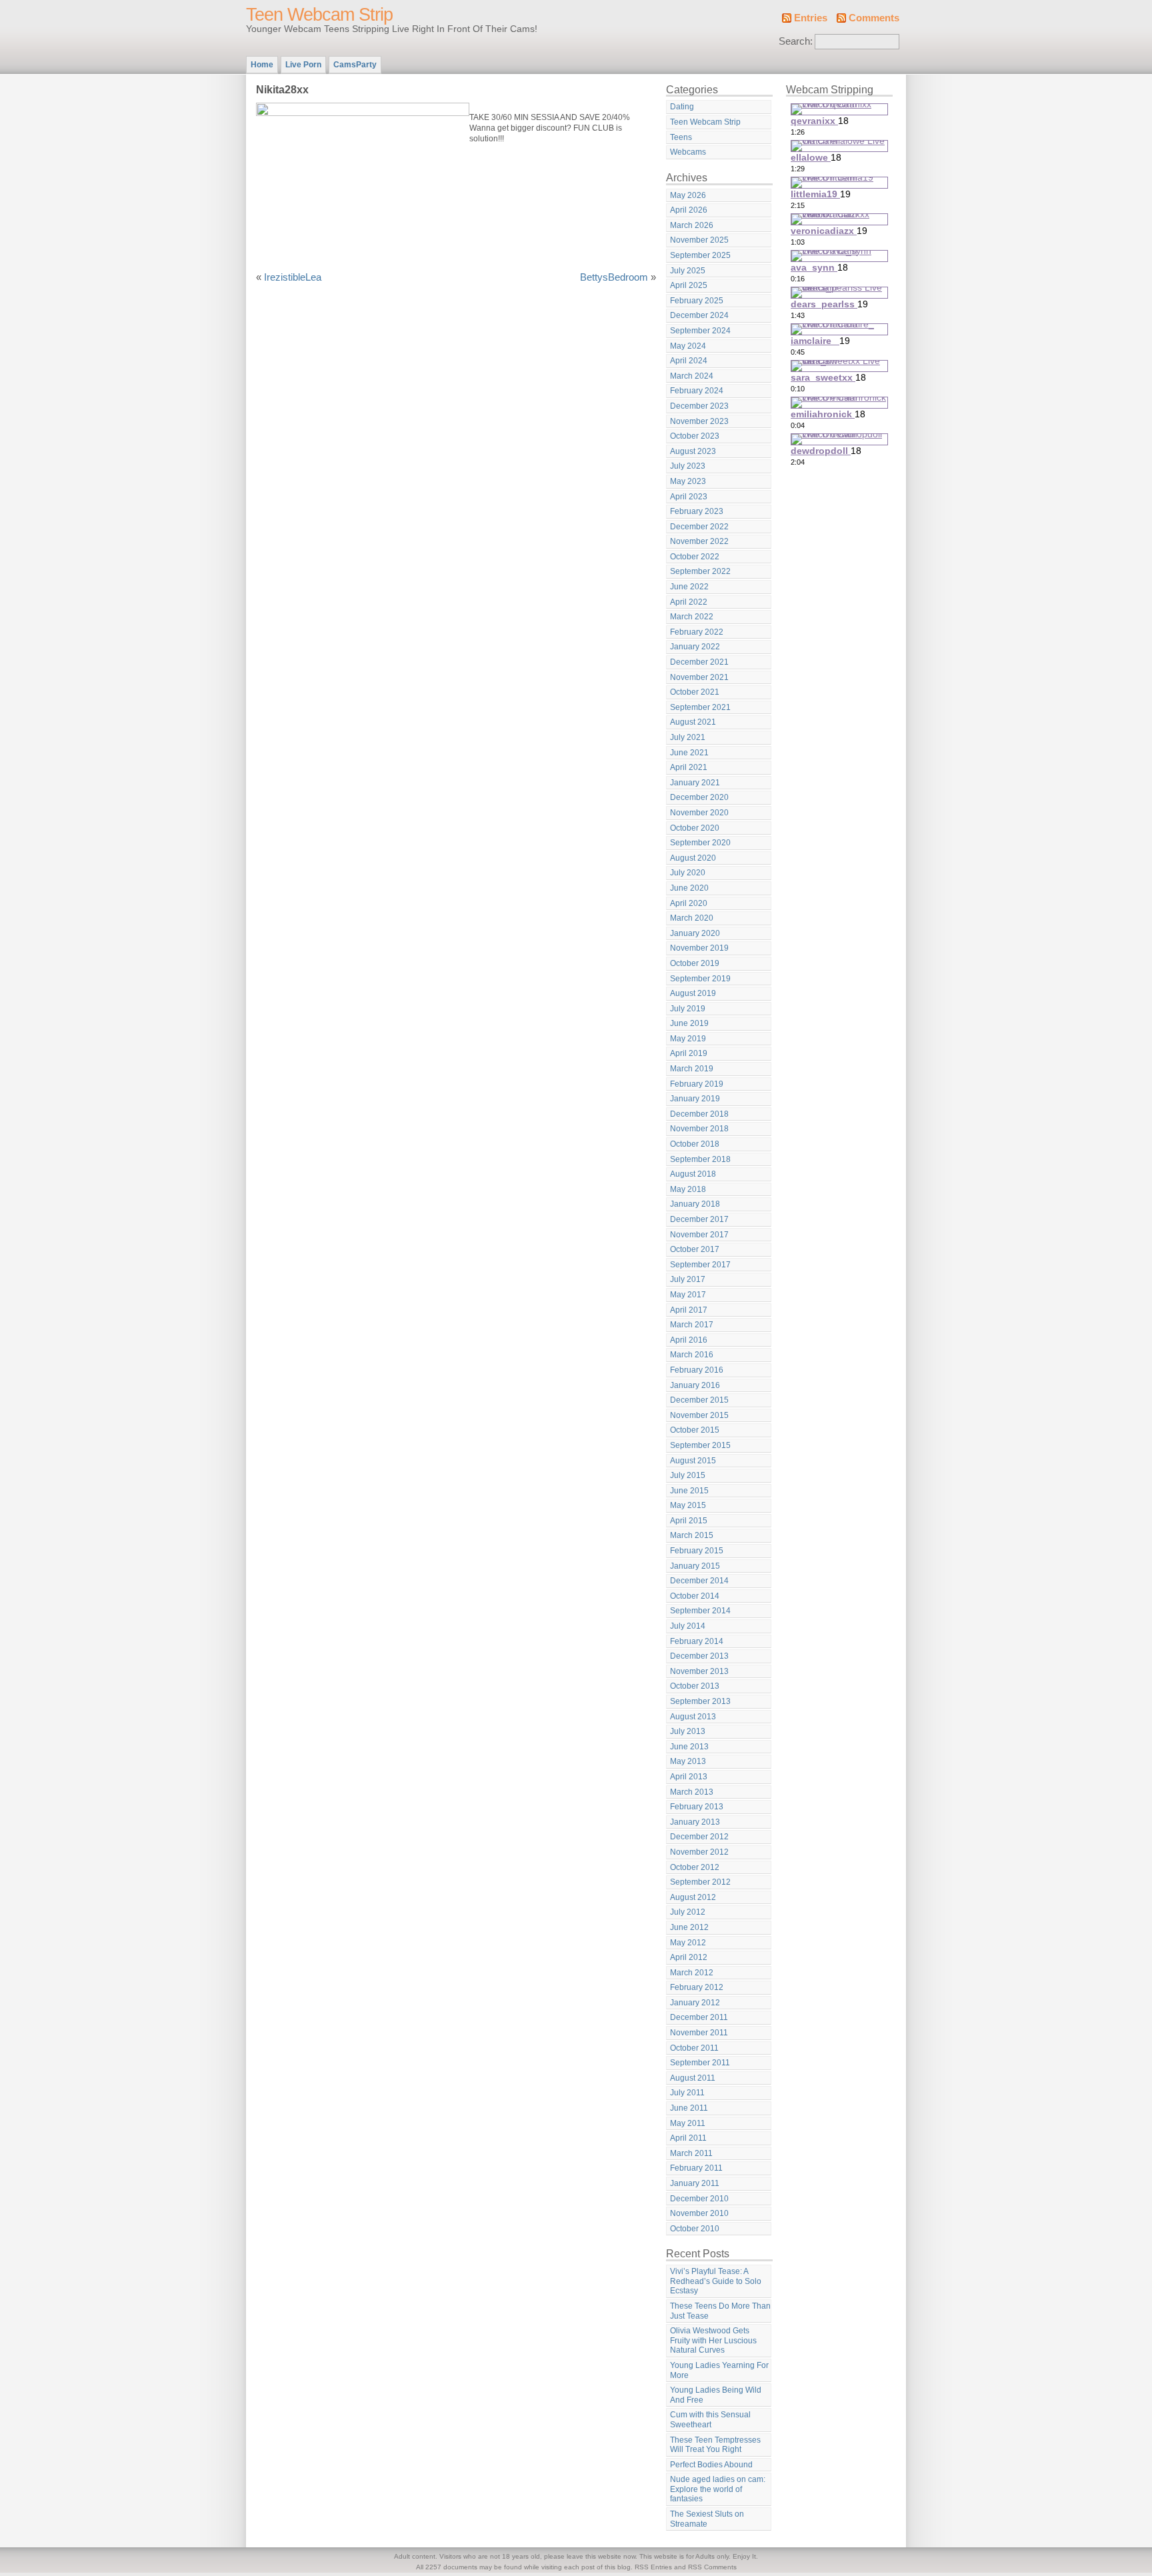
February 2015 (697, 1551)
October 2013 (695, 1686)
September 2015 (700, 1445)
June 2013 (689, 1747)
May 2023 (688, 481)
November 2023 (699, 421)
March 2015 (692, 1535)
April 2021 (689, 767)
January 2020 (695, 933)
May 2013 (688, 1761)
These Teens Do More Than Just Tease (720, 2311)
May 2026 (688, 195)
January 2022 (695, 647)
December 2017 (699, 1219)
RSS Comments (712, 2567)
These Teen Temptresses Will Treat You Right (715, 2445)
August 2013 (693, 1717)
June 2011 (689, 2108)
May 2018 (688, 1189)
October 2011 (694, 2048)
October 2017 (695, 1249)
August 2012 (693, 1897)
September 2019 (700, 979)
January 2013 (695, 1822)
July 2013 (688, 1731)
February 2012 (697, 1987)
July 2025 (688, 271)
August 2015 (693, 1461)
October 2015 (695, 1430)
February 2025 (697, 301)
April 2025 (689, 285)
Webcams (688, 152)
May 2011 (688, 2123)
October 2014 (695, 1596)
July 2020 (688, 873)
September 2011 (700, 2063)
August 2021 (693, 722)
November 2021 (699, 677)
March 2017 (692, 1325)
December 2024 (699, 315)
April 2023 (689, 497)
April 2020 (689, 903)
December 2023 (699, 406)
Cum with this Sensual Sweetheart (710, 2420)
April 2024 (689, 361)
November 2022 (699, 541)
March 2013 (692, 1792)
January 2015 (695, 1566)
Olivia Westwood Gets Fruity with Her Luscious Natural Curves (713, 2340)
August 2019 (693, 993)
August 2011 (693, 2078)
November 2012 (699, 1852)
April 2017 (689, 1310)
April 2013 (689, 1777)
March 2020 (692, 918)
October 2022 (695, 557)
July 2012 (688, 1912)
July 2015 (688, 1475)
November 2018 (699, 1129)
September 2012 (700, 1882)
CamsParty (355, 65)
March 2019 (692, 1069)
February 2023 (697, 511)
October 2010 (695, 2229)
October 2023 (695, 436)
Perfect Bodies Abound (711, 2465)
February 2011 (696, 2168)
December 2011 (699, 2017)
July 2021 (688, 737)
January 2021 (695, 783)
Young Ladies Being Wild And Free (716, 2395)
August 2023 (693, 451)
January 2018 (695, 1204)
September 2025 (700, 255)
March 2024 (692, 376)
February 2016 (697, 1370)
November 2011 (699, 2033)
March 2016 (692, 1355)
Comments (874, 18)
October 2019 (695, 963)
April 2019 (689, 1053)
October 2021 (695, 692)
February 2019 (697, 1084)
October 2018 (695, 1144)
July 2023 (688, 466)
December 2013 (699, 1656)
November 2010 (699, 2213)
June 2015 (689, 1491)
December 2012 (699, 1837)
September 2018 (700, 1159)
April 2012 (689, 1957)
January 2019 (695, 1099)
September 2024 (700, 331)
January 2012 (695, 2003)
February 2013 (697, 1807)
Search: (796, 41)
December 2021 (699, 662)
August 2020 (693, 858)
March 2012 (692, 1973)
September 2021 (700, 707)
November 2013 (699, 1671)
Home (262, 65)
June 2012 (689, 1927)
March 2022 (692, 617)
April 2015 (689, 1521)
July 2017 (688, 1279)
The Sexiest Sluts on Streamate (707, 2519)
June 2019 (689, 1023)
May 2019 (688, 1039)
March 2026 (692, 225)
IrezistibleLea (293, 277)
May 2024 (688, 346)
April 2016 (689, 1340)
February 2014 (697, 1641)
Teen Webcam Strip (319, 15)
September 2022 (700, 571)
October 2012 (695, 1867)
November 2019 (699, 948)
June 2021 (689, 753)
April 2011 (688, 2138)
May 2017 (688, 1295)
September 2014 (700, 1611)
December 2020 (699, 797)
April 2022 (689, 602)
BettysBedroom (614, 277)
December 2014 (699, 1581)
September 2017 (700, 1265)
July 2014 (688, 1626)
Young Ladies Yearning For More (719, 2370)
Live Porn (303, 65)
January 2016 (695, 1385)
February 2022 (697, 632)
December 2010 (699, 2199)
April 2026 (689, 210)
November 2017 (699, 1235)
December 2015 (699, 1400)
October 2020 (695, 828)
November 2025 (699, 240)
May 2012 (688, 1943)
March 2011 (691, 2153)
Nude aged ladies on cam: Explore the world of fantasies (718, 2489)
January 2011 (695, 2183)
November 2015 (699, 1415)
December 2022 (699, 527)
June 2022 (689, 587)
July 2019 (688, 1009)
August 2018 (693, 1174)
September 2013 (700, 1701)
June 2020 (689, 888)
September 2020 (700, 843)
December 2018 (699, 1114)
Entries (811, 18)
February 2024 (697, 391)
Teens (681, 137)
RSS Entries (653, 2567)
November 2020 (699, 813)
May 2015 (688, 1505)
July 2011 (687, 2093)
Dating (682, 107)
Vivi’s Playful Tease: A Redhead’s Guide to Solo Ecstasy (716, 2281)
